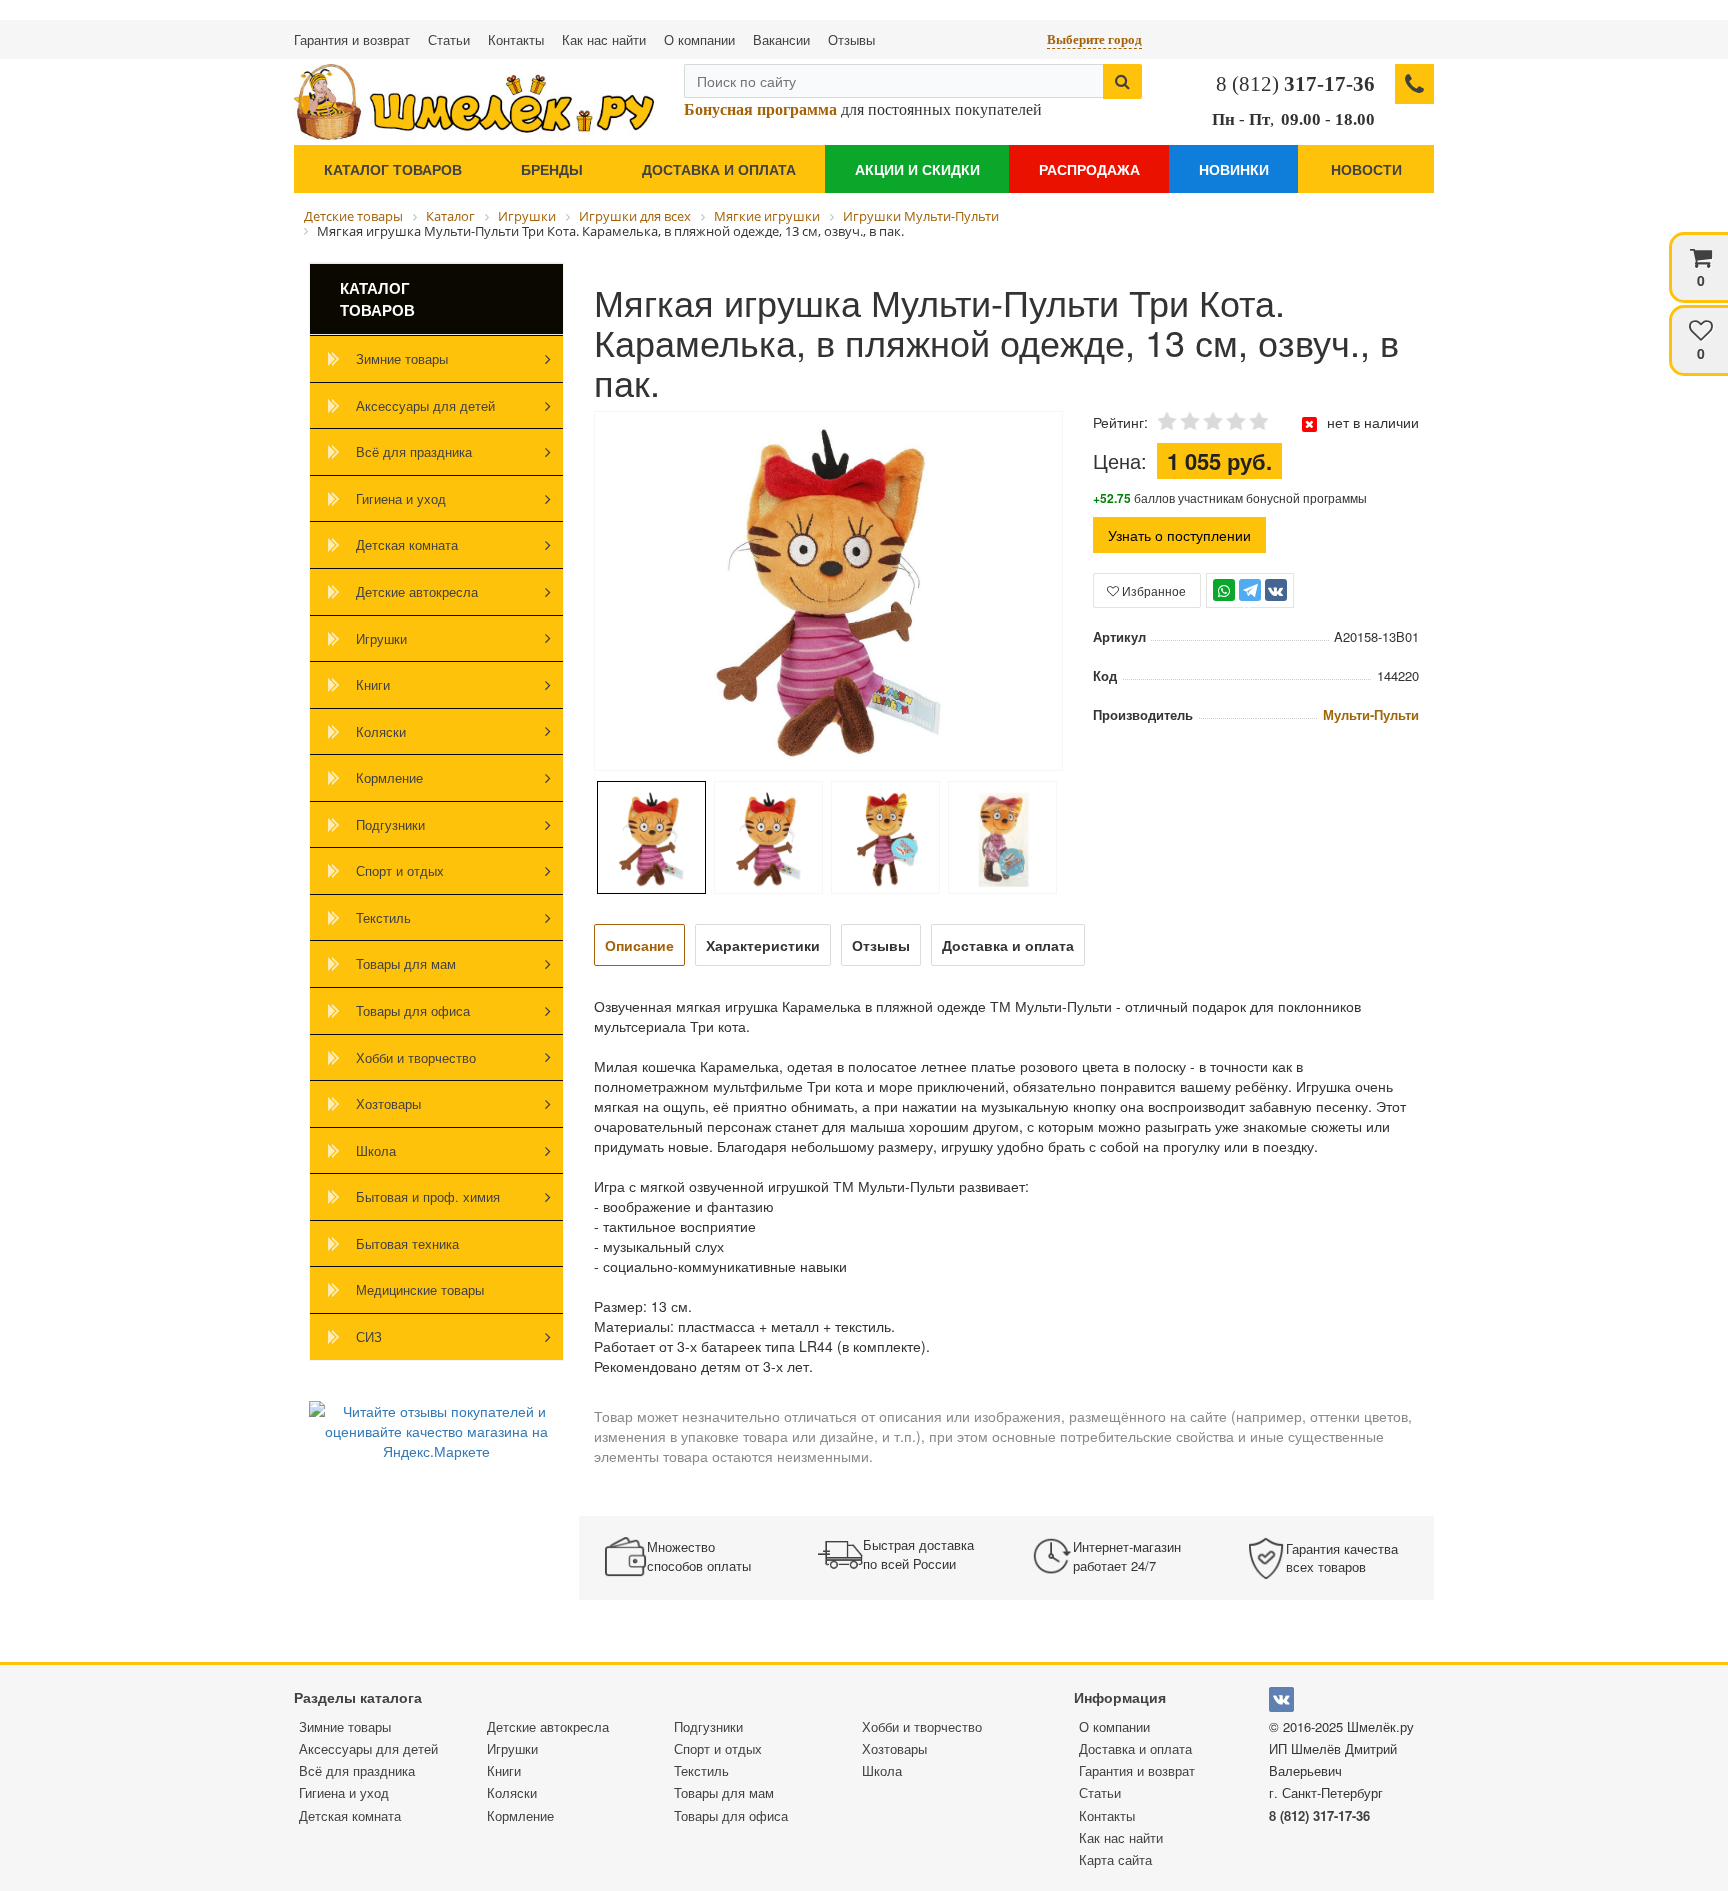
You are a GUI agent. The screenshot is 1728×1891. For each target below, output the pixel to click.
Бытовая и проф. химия (428, 1196)
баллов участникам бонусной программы (1230, 497)
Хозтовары (388, 1103)
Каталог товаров (393, 169)
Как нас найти (604, 39)
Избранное (1152, 590)
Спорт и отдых (400, 870)
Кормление (389, 777)
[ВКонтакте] (1276, 590)
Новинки (1234, 169)
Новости (1366, 169)
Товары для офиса (413, 1010)
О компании (699, 39)
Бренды (552, 169)
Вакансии (781, 39)
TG (1249, 599)
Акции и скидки (917, 169)
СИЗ (369, 1336)
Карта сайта (1115, 1859)
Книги (373, 684)
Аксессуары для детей (425, 405)
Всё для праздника (414, 451)
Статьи (449, 39)
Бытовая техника (407, 1243)
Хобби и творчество (416, 1057)
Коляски (381, 731)
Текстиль (383, 917)
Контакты (516, 39)
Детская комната (407, 544)
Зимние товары (402, 358)
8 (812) (1295, 84)
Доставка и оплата (719, 169)
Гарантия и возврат (352, 39)
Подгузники (390, 824)
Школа (376, 1150)
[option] (828, 593)
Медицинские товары (420, 1289)
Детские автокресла (417, 591)
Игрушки (381, 638)
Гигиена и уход (401, 498)
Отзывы (851, 39)
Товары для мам (406, 963)
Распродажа (1089, 169)
